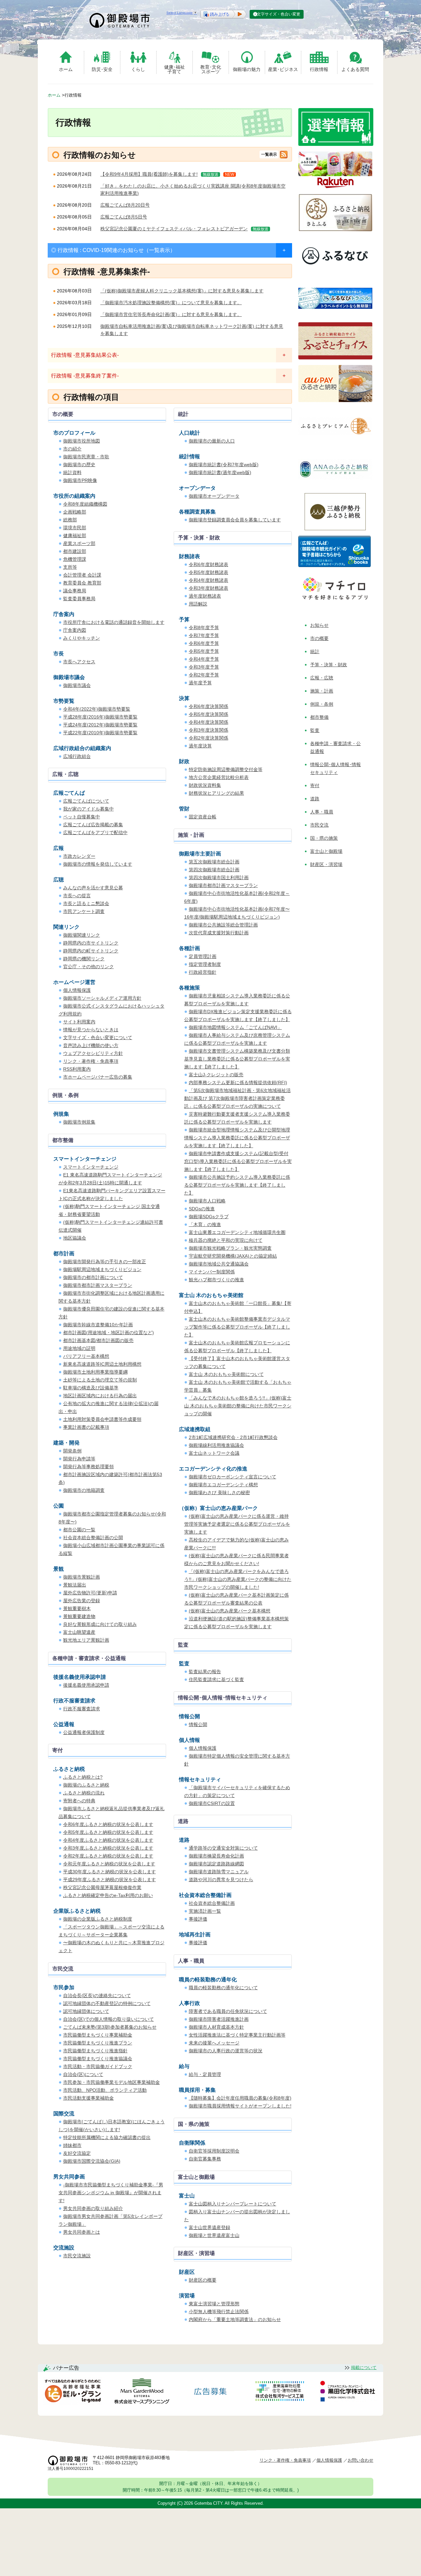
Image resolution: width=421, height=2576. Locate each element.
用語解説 (198, 604)
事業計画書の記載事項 (86, 1427)
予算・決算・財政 (329, 665)
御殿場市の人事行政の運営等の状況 (226, 2051)
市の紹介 (72, 449)
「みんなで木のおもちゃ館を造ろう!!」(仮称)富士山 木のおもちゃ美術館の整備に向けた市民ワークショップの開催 (238, 1406)
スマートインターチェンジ (91, 1167)
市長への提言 (77, 896)
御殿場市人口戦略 (207, 1201)
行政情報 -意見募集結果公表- (85, 355)
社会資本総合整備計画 (212, 1903)
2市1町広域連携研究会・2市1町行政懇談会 (233, 1437)
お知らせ (319, 625)
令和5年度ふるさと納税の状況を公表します (108, 1832)
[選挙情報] (336, 144)
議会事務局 (75, 591)
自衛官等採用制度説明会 (214, 2151)
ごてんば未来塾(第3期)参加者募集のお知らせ (110, 2027)
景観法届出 (75, 1585)
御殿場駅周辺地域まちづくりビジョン (102, 1269)
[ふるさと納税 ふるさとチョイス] (335, 358)
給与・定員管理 (205, 2074)
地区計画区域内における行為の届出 (100, 1396)
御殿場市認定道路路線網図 (216, 1864)
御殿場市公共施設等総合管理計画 (223, 925)
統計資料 (72, 472)
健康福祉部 (75, 536)
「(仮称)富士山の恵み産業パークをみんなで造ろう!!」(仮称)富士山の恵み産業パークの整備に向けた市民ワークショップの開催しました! (238, 1579)
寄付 (315, 786)
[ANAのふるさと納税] (335, 486)
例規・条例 (322, 704)
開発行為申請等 (79, 1459)
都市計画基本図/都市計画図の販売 (98, 1340)
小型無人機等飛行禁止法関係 (219, 2312)
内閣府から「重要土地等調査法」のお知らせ (235, 2319)
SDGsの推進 (202, 1209)
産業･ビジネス (283, 69)
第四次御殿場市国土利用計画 (219, 878)
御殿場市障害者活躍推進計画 (219, 2019)
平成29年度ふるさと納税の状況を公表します (110, 1880)
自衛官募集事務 (205, 2159)
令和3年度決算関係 (209, 730)
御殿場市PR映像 (80, 480)
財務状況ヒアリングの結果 (216, 793)
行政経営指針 (203, 972)
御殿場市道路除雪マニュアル (219, 1872)
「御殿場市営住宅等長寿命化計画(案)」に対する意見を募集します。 (171, 314)
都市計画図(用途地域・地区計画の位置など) (109, 1333)
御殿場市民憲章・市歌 (86, 457)
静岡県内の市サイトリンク (91, 943)
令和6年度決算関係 (209, 706)
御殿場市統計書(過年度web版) (220, 472)
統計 (315, 651)
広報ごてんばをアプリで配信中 (95, 832)
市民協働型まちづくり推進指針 (95, 2051)
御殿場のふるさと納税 (86, 1785)
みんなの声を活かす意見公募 (93, 888)
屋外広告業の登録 (82, 1601)
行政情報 (319, 69)
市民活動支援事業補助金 (88, 2098)
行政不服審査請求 (82, 1709)
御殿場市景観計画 (82, 1577)
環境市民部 (75, 528)
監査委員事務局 (79, 599)
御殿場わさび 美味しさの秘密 (219, 1493)
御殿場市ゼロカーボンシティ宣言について (233, 1477)
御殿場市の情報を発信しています (98, 864)
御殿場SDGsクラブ (209, 1217)
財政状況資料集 (205, 785)
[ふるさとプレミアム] (335, 443)
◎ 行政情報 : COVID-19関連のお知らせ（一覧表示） (113, 250)
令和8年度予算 (204, 627)
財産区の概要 (203, 2280)
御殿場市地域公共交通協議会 (219, 1264)
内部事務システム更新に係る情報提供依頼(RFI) (238, 1083)
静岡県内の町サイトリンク (91, 951)
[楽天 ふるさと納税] (335, 187)
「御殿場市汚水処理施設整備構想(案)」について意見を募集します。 (171, 303)
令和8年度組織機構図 (85, 504)
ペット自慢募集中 (82, 817)
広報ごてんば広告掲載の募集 (93, 825)
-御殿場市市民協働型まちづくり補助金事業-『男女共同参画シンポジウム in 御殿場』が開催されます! (111, 2193)
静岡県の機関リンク (84, 959)
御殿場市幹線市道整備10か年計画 (98, 1325)
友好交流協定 (77, 2153)
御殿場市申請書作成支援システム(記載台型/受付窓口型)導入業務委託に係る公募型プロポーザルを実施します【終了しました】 (238, 1161)
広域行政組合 (77, 756)
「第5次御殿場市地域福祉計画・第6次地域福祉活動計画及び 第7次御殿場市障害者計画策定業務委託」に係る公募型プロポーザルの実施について (237, 1098)
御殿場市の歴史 (79, 465)
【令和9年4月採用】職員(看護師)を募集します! (149, 174)
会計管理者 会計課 (82, 575)
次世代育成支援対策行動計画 (219, 933)
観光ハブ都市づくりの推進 (216, 1280)
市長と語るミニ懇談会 (86, 903)
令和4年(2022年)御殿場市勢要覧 (97, 709)
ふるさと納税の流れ (84, 1793)
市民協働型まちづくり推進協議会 (98, 2059)
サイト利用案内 (79, 1022)
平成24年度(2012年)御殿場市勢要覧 (100, 725)
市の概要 (319, 638)
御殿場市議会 (77, 685)
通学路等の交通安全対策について (223, 1848)
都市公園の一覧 (79, 1530)
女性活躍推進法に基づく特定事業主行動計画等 (237, 2035)
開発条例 (72, 1451)
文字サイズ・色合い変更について (98, 1037)
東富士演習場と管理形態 (214, 2304)
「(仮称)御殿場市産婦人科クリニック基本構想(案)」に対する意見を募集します (182, 291)
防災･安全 (102, 69)
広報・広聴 (322, 678)
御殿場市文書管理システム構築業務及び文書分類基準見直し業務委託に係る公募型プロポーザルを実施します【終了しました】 (237, 1059)
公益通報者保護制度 (84, 1732)
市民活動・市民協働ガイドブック (98, 2066)
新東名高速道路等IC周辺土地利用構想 (102, 1364)
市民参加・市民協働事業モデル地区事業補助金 (111, 2082)
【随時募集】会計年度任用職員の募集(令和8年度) (240, 2098)
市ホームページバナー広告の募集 (98, 1077)
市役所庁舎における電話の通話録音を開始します (114, 622)
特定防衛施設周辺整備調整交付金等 (226, 769)
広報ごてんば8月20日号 (125, 205)
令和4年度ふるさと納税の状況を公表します (108, 1840)
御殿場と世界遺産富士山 (214, 2235)
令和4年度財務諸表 (209, 580)
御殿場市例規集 (79, 1122)
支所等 (70, 567)
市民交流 (319, 825)
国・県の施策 (324, 838)
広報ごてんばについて (86, 801)
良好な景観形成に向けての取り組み (100, 1624)
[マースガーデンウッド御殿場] (142, 2392)
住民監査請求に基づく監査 (216, 1679)
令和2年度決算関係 (209, 738)
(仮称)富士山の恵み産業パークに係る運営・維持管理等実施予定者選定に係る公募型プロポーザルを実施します (237, 1524)
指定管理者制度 (205, 964)
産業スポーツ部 (79, 543)
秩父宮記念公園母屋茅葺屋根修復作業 (102, 1887)
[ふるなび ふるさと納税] (335, 272)
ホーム (66, 69)
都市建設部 (75, 551)
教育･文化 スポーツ (211, 69)
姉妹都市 (72, 2145)
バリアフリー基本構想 (86, 1356)
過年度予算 (200, 683)
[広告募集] (210, 2392)
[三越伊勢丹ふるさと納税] (335, 528)
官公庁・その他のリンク (88, 967)
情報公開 (198, 1724)
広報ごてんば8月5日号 (124, 217)
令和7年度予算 (204, 635)
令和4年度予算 (204, 659)
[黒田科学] (349, 2392)
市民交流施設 (77, 2256)
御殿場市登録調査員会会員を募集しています (235, 520)
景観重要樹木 (77, 1608)
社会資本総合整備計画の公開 (93, 1538)
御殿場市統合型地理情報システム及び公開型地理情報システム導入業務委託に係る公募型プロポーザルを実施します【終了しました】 (237, 1138)
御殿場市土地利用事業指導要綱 (95, 1372)
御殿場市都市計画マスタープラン (223, 885)
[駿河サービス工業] (280, 2392)
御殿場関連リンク (82, 935)
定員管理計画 (203, 956)
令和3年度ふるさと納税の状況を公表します (108, 1848)
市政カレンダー (79, 856)
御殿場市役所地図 (82, 441)
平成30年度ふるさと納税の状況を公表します (110, 1872)
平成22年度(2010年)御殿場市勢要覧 (100, 733)
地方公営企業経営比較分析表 (219, 777)
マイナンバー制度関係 (212, 1272)
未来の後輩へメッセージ (214, 2043)
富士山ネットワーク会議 (214, 1453)
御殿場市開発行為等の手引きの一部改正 (105, 1262)
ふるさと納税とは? (83, 1777)
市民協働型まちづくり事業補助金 (98, 2035)
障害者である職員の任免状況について (228, 2011)
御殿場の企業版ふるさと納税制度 (98, 1919)
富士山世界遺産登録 (210, 2227)
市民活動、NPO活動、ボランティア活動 (105, 2090)
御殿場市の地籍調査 (84, 1490)
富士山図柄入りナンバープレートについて (233, 2204)
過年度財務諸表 (205, 596)
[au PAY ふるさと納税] (335, 400)
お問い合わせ (360, 2460)
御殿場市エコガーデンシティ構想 (223, 1485)
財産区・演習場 (326, 864)
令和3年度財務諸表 (209, 588)
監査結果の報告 (205, 1672)
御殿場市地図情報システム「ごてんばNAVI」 (235, 1027)
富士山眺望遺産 (79, 1632)
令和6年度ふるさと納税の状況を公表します (108, 1824)
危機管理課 (75, 559)
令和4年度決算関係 (209, 722)
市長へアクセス (79, 662)
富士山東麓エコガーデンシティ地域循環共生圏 (237, 1232)
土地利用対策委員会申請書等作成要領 (102, 1419)
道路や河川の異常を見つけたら (221, 1880)
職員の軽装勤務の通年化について (223, 1988)
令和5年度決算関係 (209, 714)
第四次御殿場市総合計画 (214, 870)
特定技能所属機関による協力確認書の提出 (107, 2137)
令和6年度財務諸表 (209, 564)
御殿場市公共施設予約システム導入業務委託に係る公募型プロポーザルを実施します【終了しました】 (237, 1185)
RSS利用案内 (77, 1069)
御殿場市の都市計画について (93, 1277)
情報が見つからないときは (91, 1030)
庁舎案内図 (75, 630)
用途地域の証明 (79, 1348)
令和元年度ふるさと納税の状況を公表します (109, 1864)
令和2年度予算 (204, 675)
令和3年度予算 (204, 667)
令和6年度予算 (204, 643)
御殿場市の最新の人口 (212, 441)
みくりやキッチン (82, 638)
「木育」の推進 (205, 1224)
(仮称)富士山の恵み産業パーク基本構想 (230, 1611)
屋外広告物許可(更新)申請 (90, 1593)
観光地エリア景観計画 (86, 1640)
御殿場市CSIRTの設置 (212, 1803)
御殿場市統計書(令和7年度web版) (224, 465)
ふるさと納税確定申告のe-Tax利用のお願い (108, 1895)
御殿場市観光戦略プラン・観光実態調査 (230, 1248)
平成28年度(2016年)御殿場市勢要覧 (100, 717)
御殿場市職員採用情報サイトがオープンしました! (240, 2106)
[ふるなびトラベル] (335, 315)
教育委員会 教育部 (82, 583)
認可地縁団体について (86, 2011)
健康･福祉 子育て (174, 69)
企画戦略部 (75, 512)
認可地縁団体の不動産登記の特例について (107, 2003)
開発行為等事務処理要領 (88, 1467)
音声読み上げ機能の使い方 (91, 1045)
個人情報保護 (77, 990)
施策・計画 (322, 691)
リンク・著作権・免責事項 (91, 1061)
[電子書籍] (334, 565)
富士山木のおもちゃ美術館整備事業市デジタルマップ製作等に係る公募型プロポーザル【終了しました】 (237, 1327)
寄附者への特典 (79, 1801)
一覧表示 (269, 154)
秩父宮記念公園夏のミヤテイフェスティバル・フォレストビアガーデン (174, 229)
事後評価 (198, 1919)
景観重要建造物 (79, 1616)
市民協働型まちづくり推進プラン (98, 2043)
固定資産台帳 (203, 817)
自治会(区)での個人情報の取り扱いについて (109, 2019)
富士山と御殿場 (326, 851)
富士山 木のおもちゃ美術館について (226, 1374)
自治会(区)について (83, 2074)
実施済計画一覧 (205, 1911)
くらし (138, 69)
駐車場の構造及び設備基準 (91, 1388)
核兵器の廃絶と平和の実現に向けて (226, 1240)
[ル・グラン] (73, 2392)
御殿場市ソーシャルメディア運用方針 (102, 998)
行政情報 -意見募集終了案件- (85, 376)
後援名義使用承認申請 (86, 1685)
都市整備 (319, 717)
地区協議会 (75, 1238)
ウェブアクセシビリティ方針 (93, 1053)
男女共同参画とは (82, 2232)
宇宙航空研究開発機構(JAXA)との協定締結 (233, 1256)
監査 (315, 730)
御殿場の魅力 (247, 69)
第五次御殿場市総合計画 (214, 862)
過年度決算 (200, 746)
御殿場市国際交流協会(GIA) (92, 2161)
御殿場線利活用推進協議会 (216, 1445)
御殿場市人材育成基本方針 (216, 2027)
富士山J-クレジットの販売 (216, 1075)
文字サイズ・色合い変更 (279, 14)
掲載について (364, 2368)
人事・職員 (322, 812)
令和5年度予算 (204, 651)
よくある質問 (355, 69)
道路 (315, 799)
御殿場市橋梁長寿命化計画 (216, 1856)
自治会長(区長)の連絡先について (97, 1995)
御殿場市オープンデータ (214, 496)
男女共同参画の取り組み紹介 (93, 2208)
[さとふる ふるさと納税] (335, 229)
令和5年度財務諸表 (209, 572)
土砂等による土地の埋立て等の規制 (100, 1380)
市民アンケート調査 (84, 911)
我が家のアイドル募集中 (88, 809)
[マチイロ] (334, 602)
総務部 (70, 520)
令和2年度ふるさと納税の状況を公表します (108, 1856)
